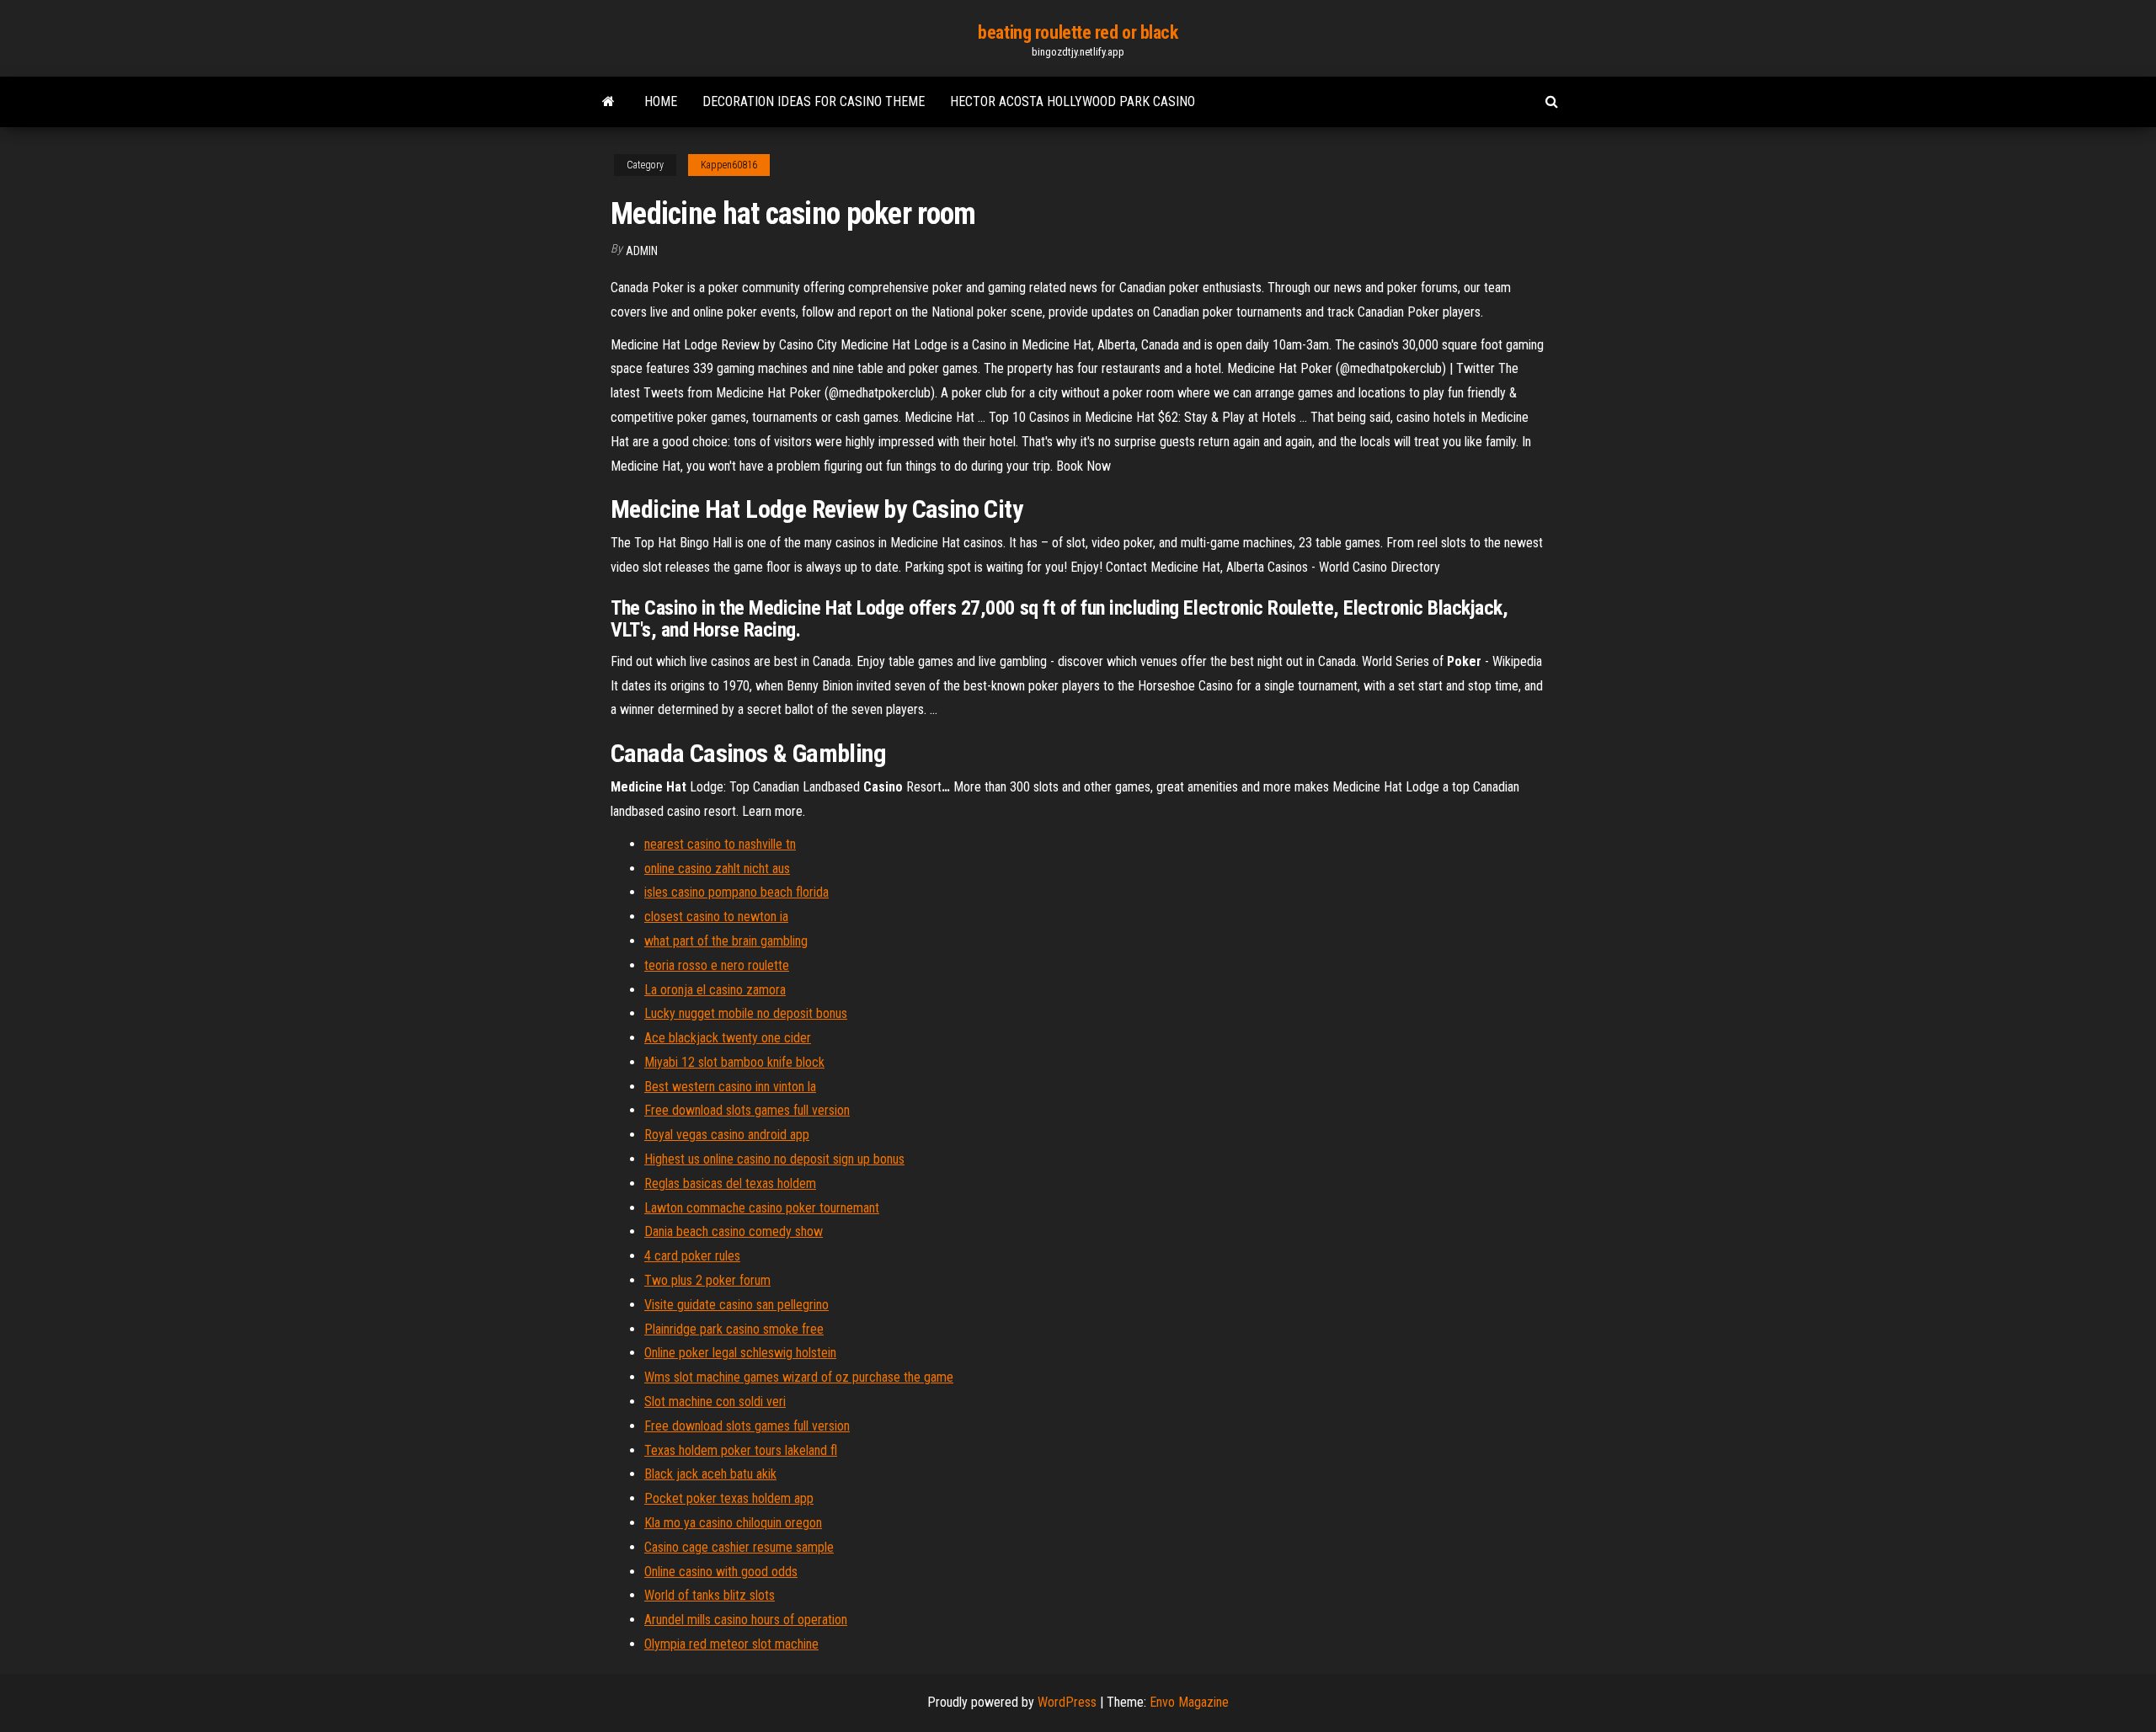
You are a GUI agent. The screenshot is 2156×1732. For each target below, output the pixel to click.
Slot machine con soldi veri (715, 1402)
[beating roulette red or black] (608, 102)
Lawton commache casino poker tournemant (762, 1208)
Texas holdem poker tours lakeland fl (741, 1450)
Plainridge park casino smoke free (734, 1329)
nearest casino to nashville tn (720, 844)
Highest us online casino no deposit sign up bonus (774, 1159)
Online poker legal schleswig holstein (740, 1353)
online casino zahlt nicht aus (717, 869)
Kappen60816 (729, 165)
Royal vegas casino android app (727, 1135)
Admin (642, 251)
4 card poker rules (692, 1256)
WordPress (1067, 1702)
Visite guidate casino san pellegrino (736, 1305)
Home (661, 101)
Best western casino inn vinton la (730, 1087)
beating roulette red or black (1078, 32)
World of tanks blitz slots (710, 1595)
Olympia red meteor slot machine (731, 1644)
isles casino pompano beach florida (736, 892)
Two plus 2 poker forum (707, 1280)
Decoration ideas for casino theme (814, 101)
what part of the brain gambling (726, 941)
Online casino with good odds (721, 1572)
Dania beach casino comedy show (734, 1231)
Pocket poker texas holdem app (729, 1498)
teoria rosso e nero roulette (717, 965)
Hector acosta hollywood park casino (1073, 101)
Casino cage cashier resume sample (739, 1547)
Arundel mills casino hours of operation (746, 1620)
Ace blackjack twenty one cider (728, 1038)
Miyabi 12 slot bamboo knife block (734, 1062)
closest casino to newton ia (716, 917)
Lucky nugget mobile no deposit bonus (746, 1013)
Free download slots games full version (747, 1110)
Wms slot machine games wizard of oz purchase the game (799, 1377)
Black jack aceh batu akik (710, 1474)
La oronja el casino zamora (715, 990)
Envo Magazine (1189, 1702)
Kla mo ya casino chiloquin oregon (733, 1523)
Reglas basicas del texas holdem (730, 1183)
